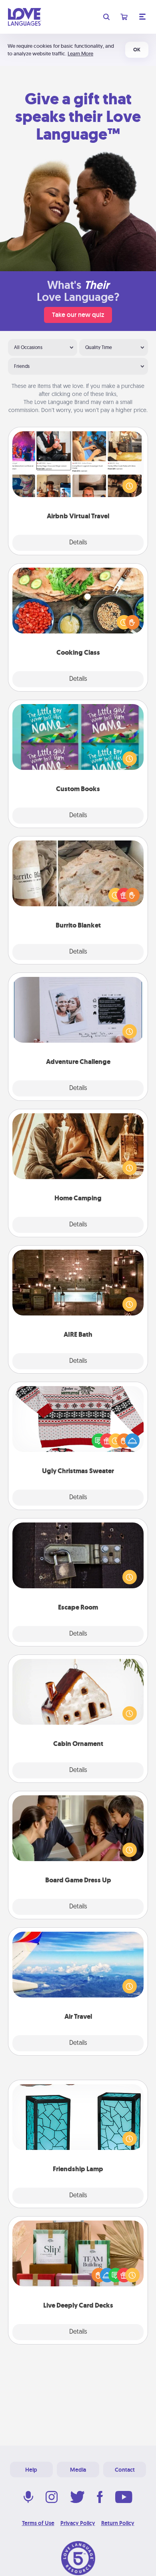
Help (31, 2470)
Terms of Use (38, 2523)
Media (78, 2470)
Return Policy (118, 2523)
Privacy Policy (78, 2523)
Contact (125, 2470)
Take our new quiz (78, 315)
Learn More (80, 54)
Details (78, 543)
